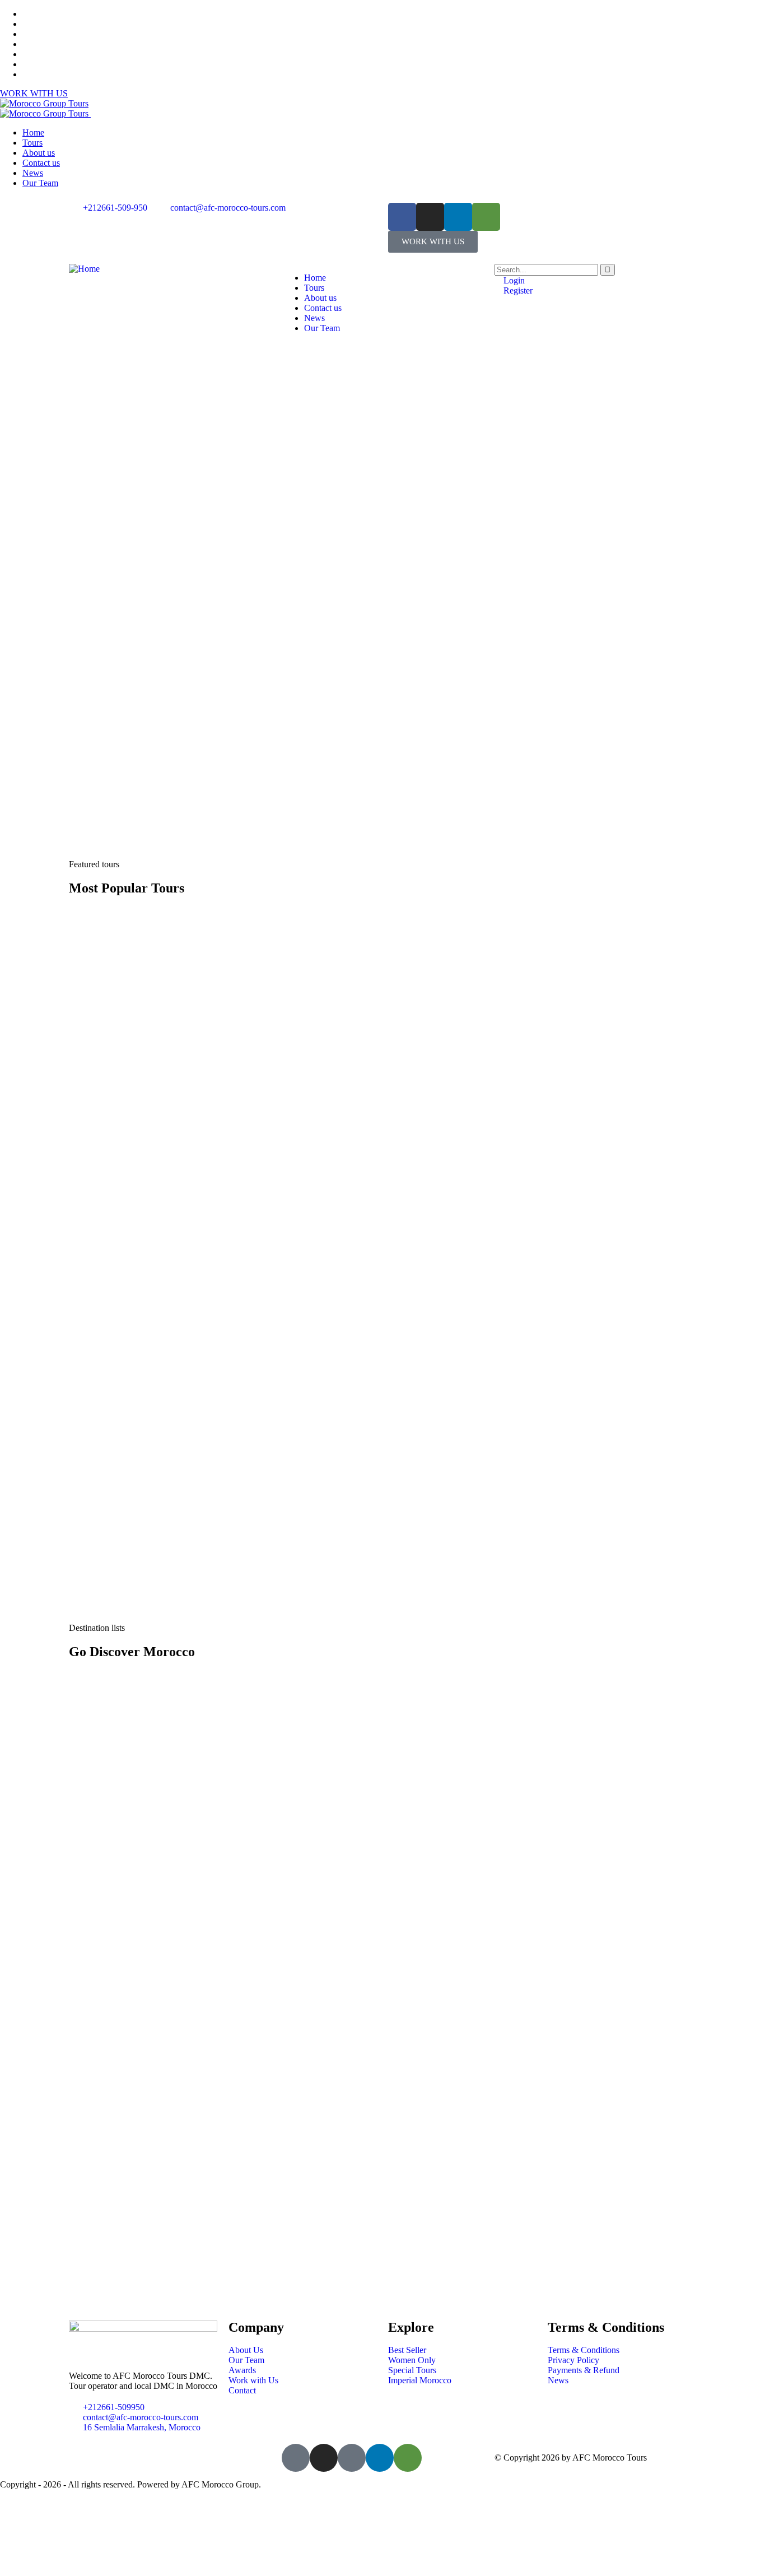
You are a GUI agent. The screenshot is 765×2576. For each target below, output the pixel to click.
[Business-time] (352, 2458)
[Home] (84, 269)
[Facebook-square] (296, 2458)
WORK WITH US (34, 93)
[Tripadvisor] (486, 217)
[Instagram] (430, 217)
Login (513, 280)
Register (517, 290)
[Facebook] (402, 217)
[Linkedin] (458, 217)
